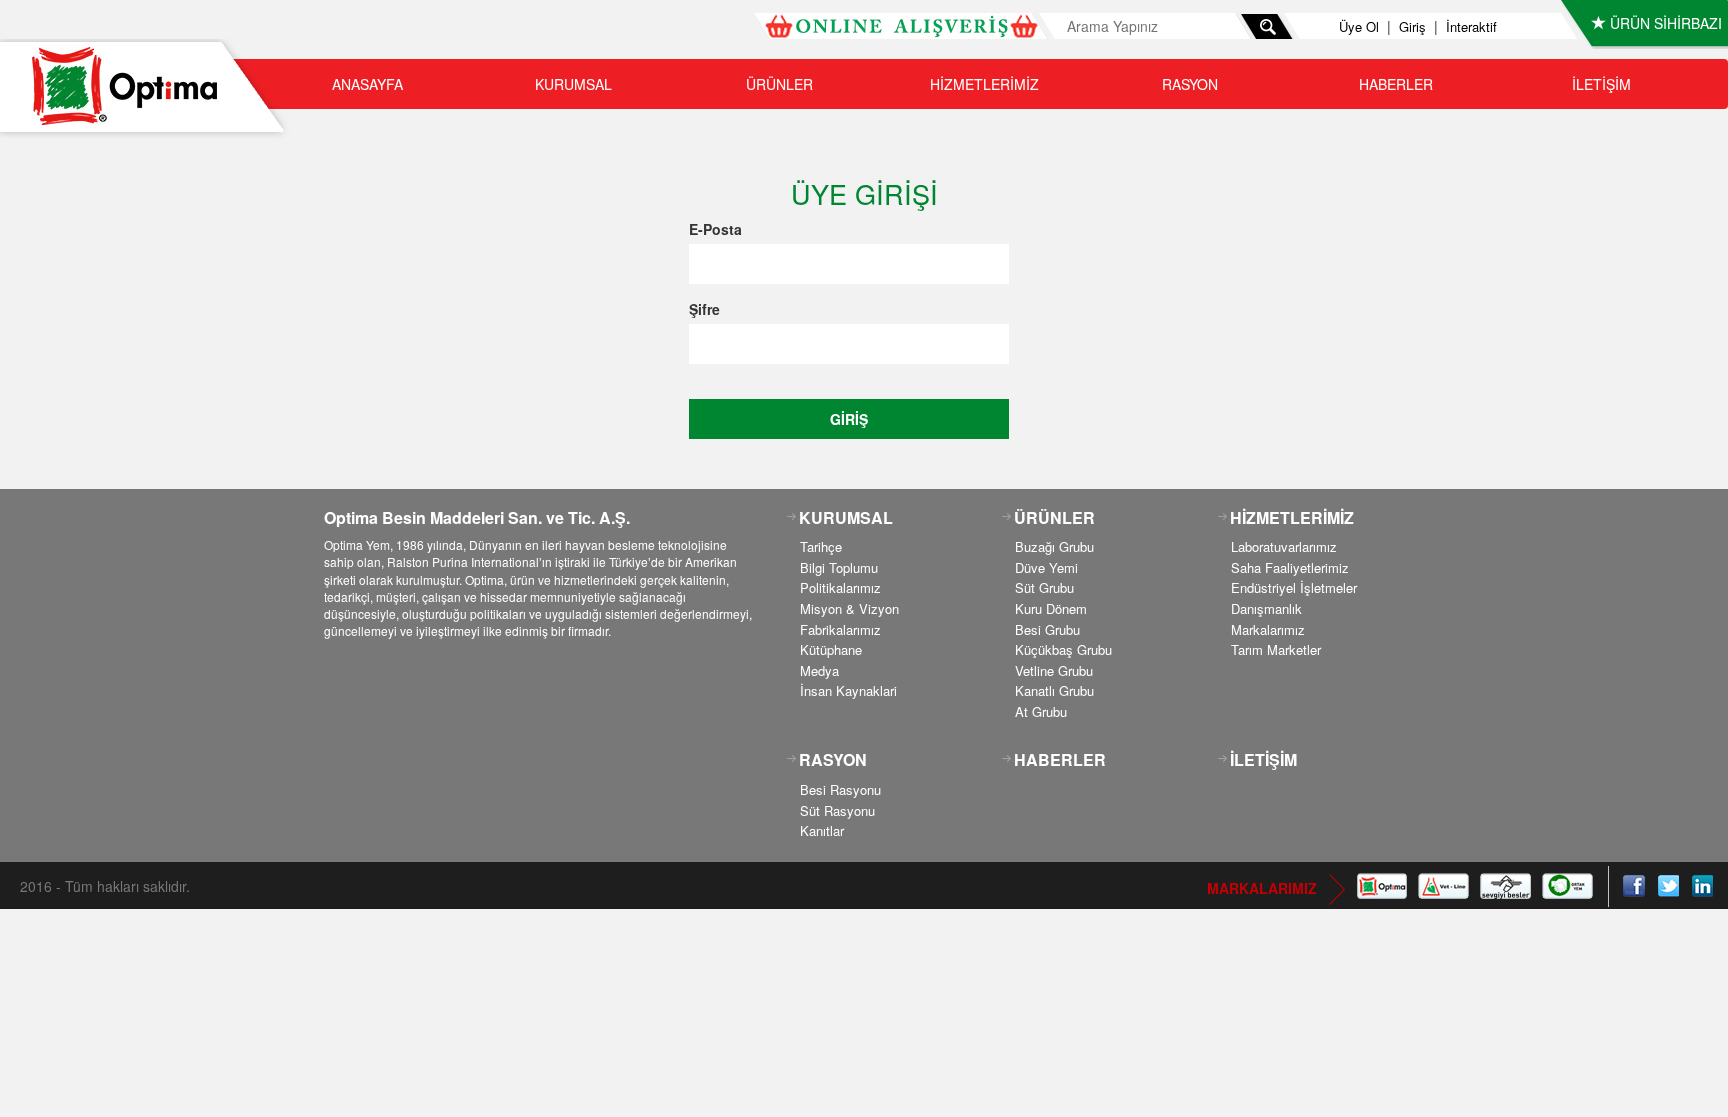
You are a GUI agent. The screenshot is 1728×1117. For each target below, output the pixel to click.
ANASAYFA (367, 84)
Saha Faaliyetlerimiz (1290, 567)
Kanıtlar (822, 830)
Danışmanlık (1266, 608)
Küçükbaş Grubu (1063, 649)
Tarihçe (821, 546)
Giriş (1412, 26)
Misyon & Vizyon (849, 608)
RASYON (1190, 84)
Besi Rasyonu (840, 789)
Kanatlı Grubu (1054, 690)
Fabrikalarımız (840, 629)
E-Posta (715, 229)
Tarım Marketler (1276, 649)
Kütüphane (831, 649)
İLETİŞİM (1601, 84)
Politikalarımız (840, 587)
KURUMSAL (573, 84)
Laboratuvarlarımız (1284, 546)
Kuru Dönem (1051, 608)
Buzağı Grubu (1054, 546)
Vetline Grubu (1054, 670)
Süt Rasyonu (837, 810)
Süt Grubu (1044, 587)
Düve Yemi (1046, 567)
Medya (819, 670)
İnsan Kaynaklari (848, 690)
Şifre (704, 309)
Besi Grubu (1047, 629)
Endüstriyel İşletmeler (1294, 587)
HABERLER (1396, 84)
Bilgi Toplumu (839, 567)
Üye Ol (1359, 26)
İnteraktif (1471, 26)
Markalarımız (1268, 629)
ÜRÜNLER (779, 84)
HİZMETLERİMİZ (984, 84)
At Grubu (1041, 711)
